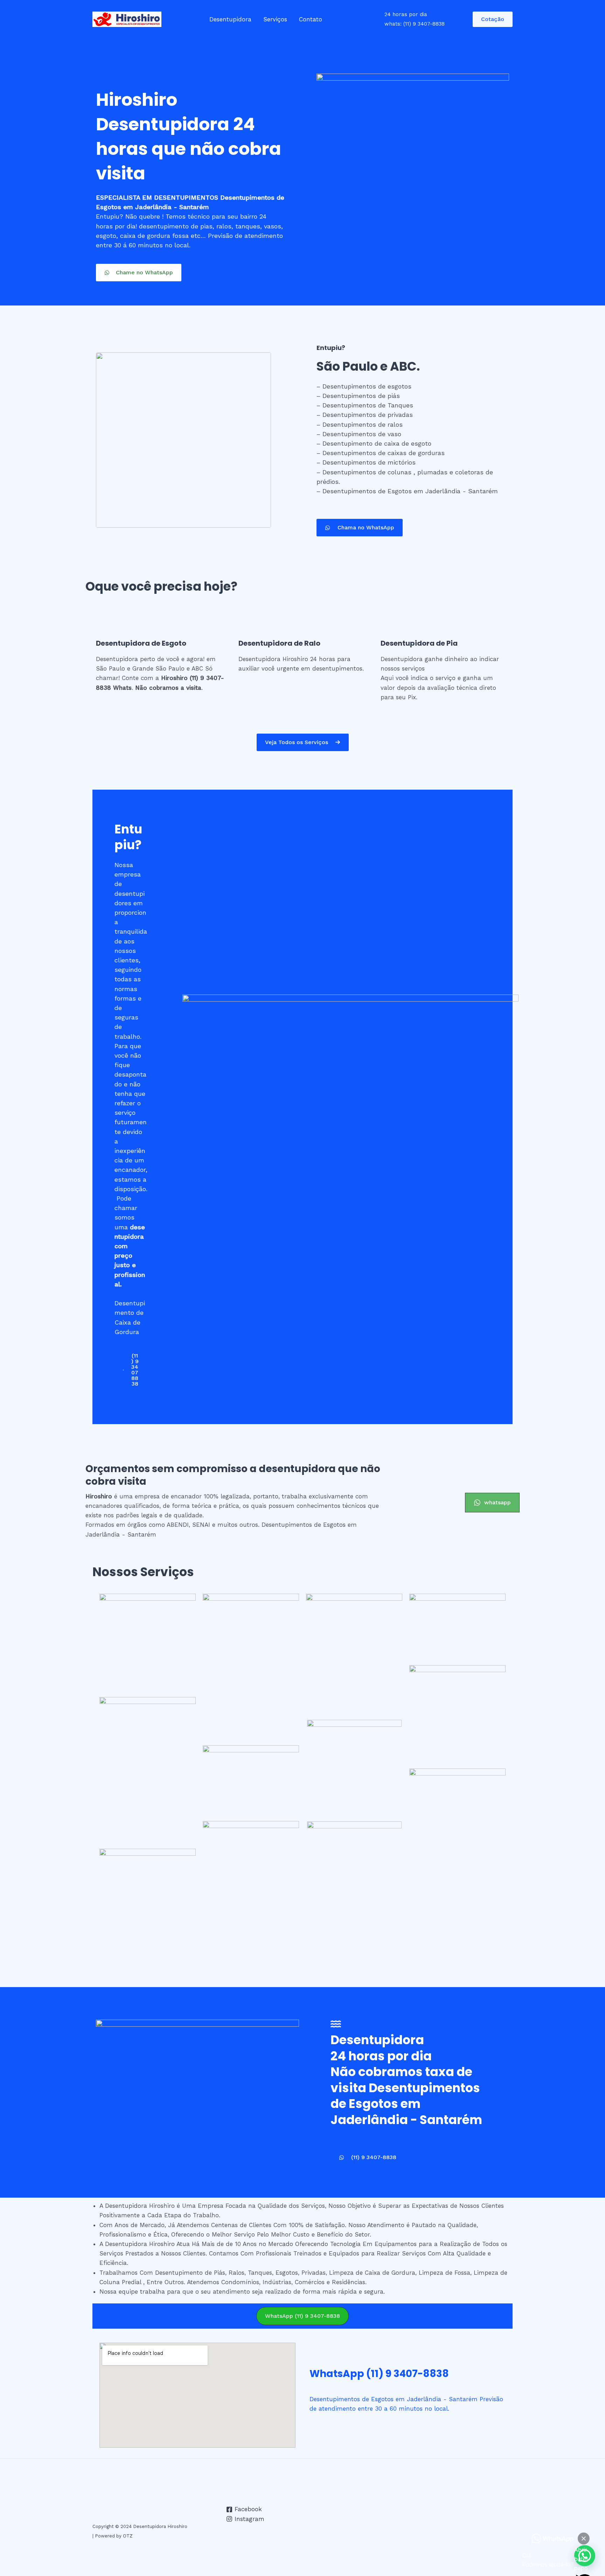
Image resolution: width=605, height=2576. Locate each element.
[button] (139, 273)
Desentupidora (230, 19)
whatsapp (498, 1502)
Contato (311, 19)
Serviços (275, 19)
